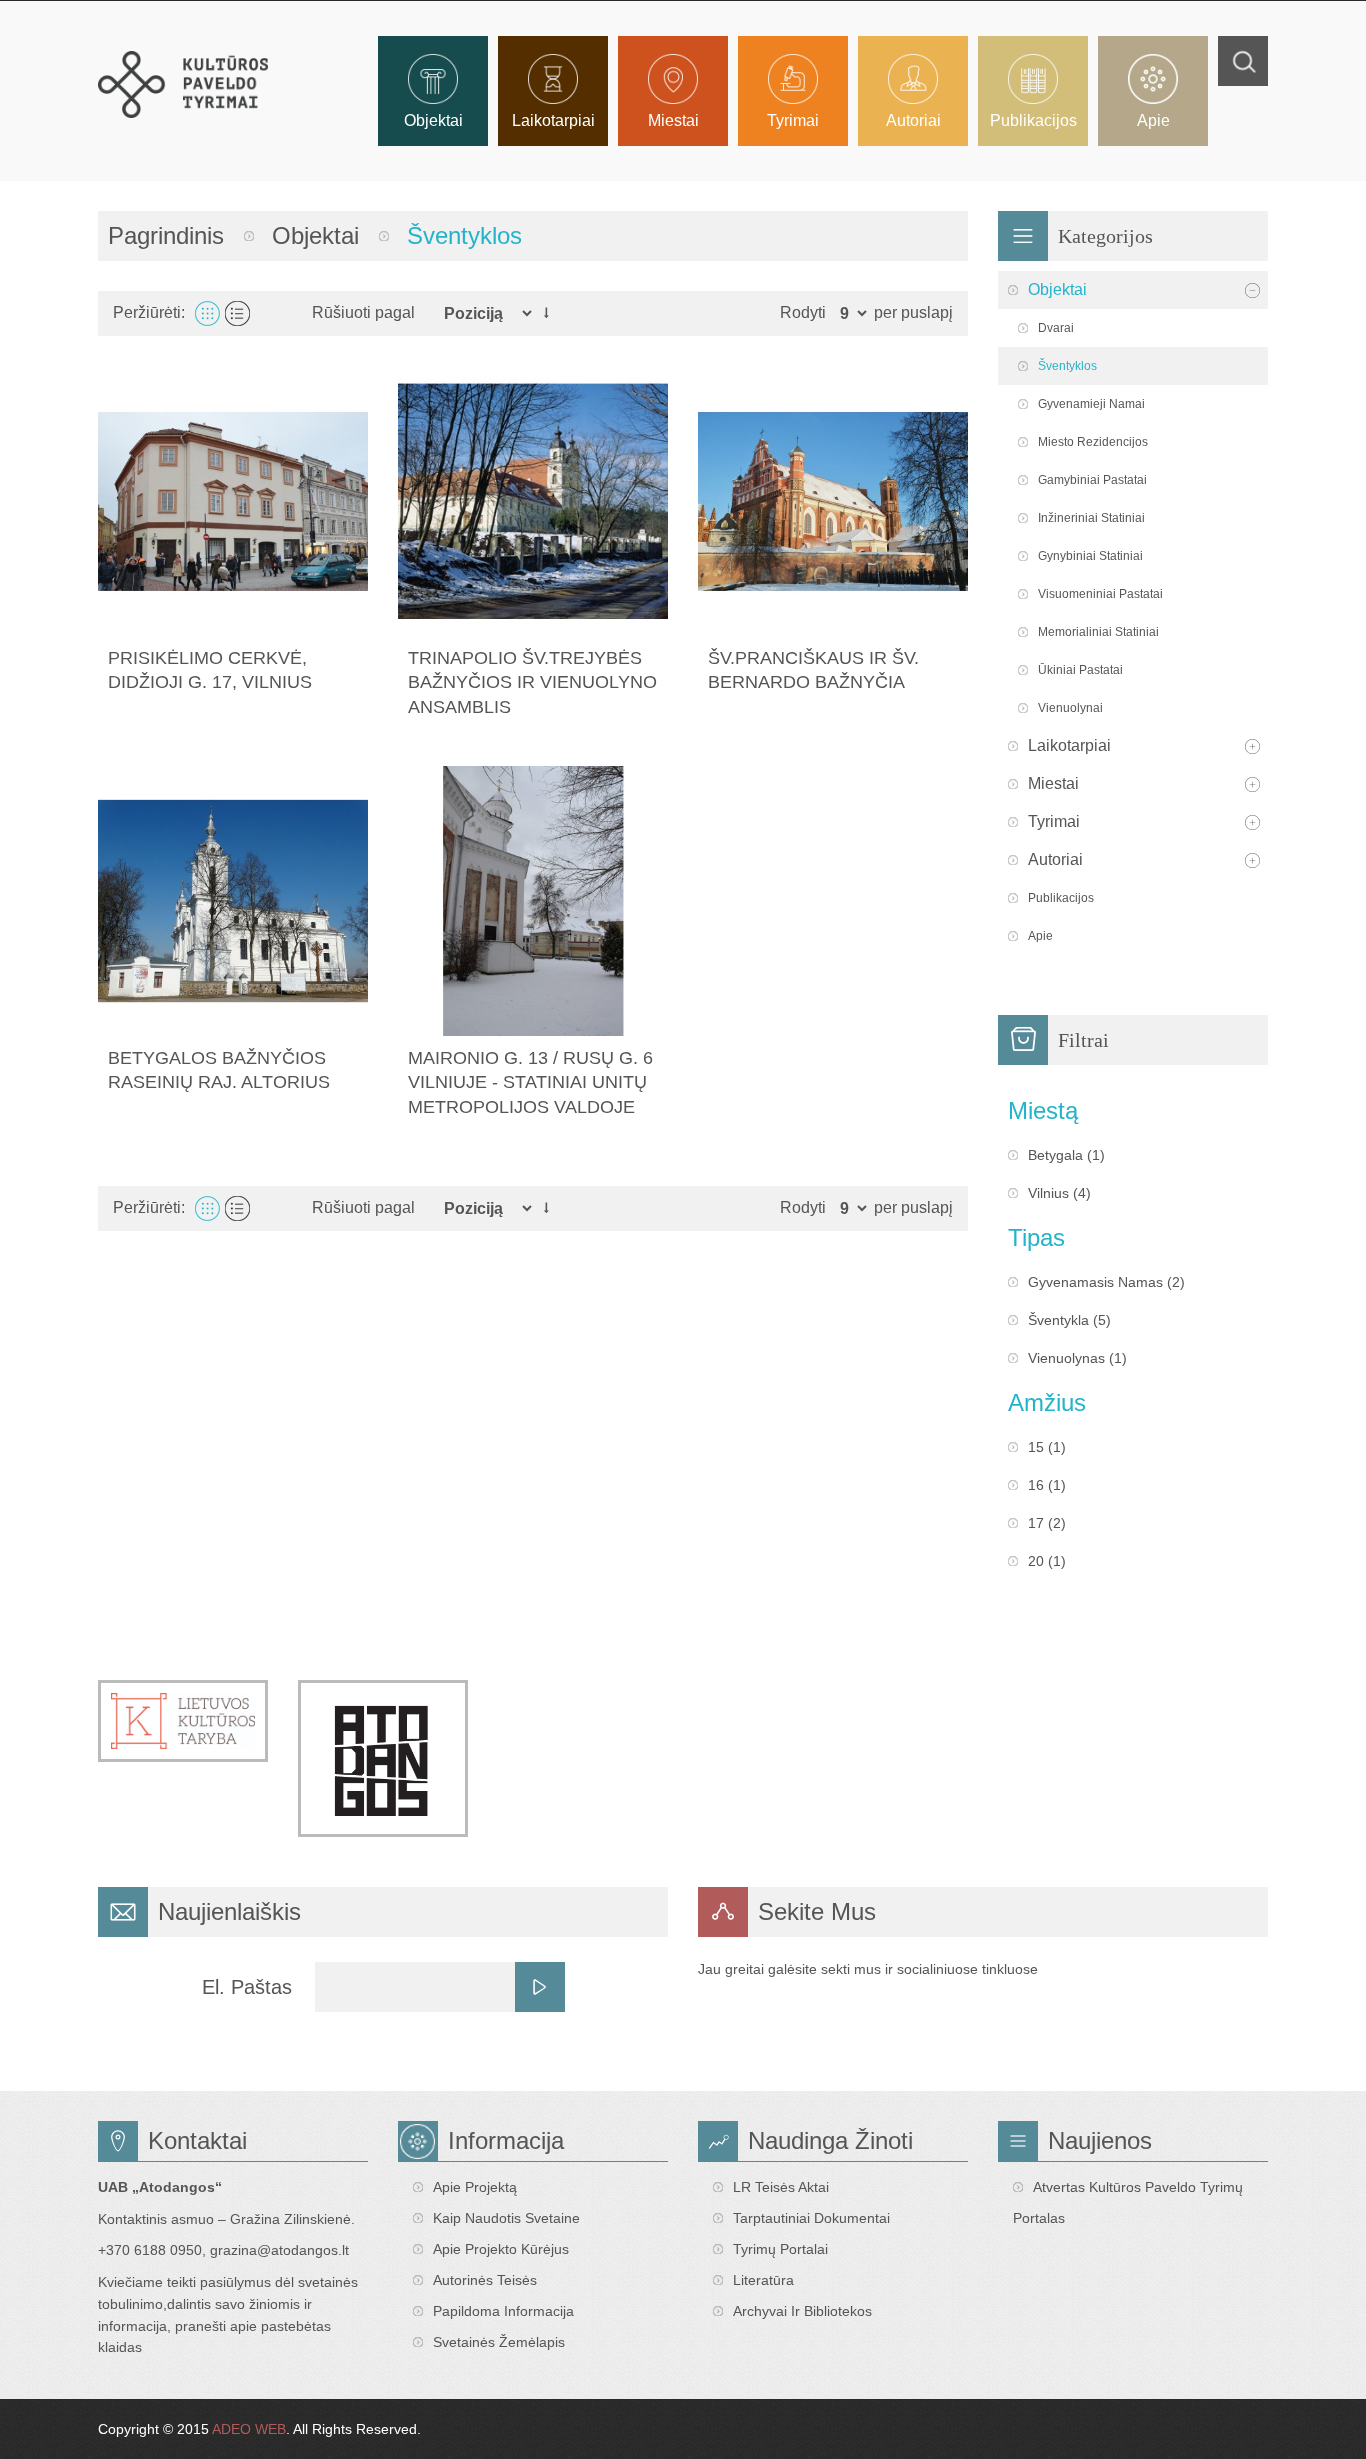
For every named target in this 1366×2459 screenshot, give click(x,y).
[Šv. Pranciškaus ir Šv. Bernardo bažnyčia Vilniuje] (833, 501)
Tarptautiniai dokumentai (811, 2218)
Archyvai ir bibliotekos (802, 2311)
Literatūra (763, 2280)
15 (1036, 1447)
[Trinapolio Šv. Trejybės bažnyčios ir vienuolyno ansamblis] (533, 501)
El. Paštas (247, 1987)
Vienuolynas (1066, 1358)
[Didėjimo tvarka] (546, 312)
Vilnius (1048, 1193)
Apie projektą (475, 2187)
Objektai (315, 235)
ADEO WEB (249, 2429)
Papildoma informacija (503, 2311)
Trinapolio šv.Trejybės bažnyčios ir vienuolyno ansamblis (532, 682)
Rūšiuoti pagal (363, 312)
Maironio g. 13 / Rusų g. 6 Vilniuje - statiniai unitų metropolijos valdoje (530, 1082)
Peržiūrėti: (149, 312)
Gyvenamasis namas (1095, 1282)
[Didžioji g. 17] (233, 501)
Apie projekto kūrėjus (501, 2249)
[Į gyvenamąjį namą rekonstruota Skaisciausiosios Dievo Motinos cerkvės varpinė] (533, 901)
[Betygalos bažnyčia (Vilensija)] (233, 901)
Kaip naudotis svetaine (506, 2218)
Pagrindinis (166, 235)
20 (1036, 1561)
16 (1036, 1485)
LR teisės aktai (781, 2187)
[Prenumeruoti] (540, 1987)
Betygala (1055, 1155)
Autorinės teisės (485, 2280)
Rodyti (803, 312)
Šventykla (1058, 1320)
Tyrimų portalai (780, 2249)
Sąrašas (237, 313)
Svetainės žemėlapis (499, 2342)
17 (1036, 1523)
